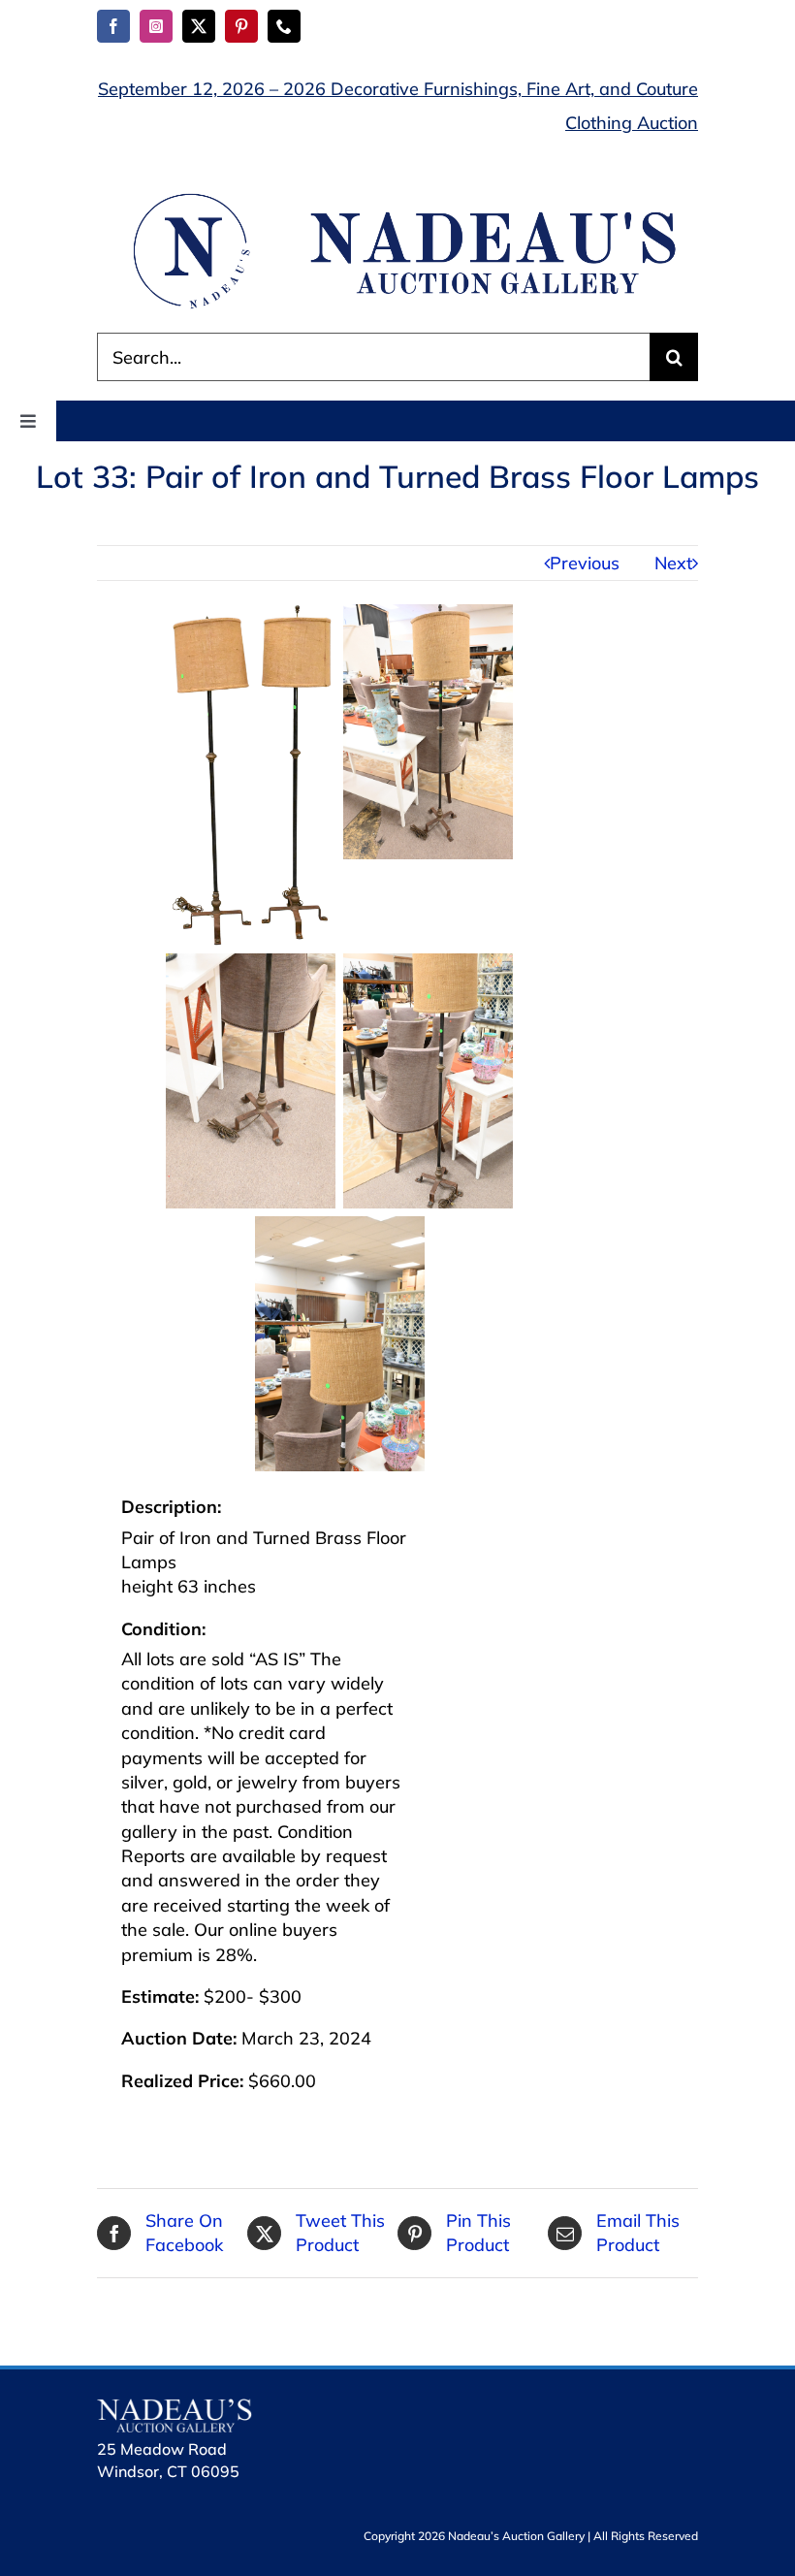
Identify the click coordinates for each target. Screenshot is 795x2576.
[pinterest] (241, 26)
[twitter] (199, 26)
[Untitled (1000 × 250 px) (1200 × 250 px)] (397, 196)
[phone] (284, 26)
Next (673, 563)
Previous (585, 563)
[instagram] (156, 26)
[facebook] (113, 26)
